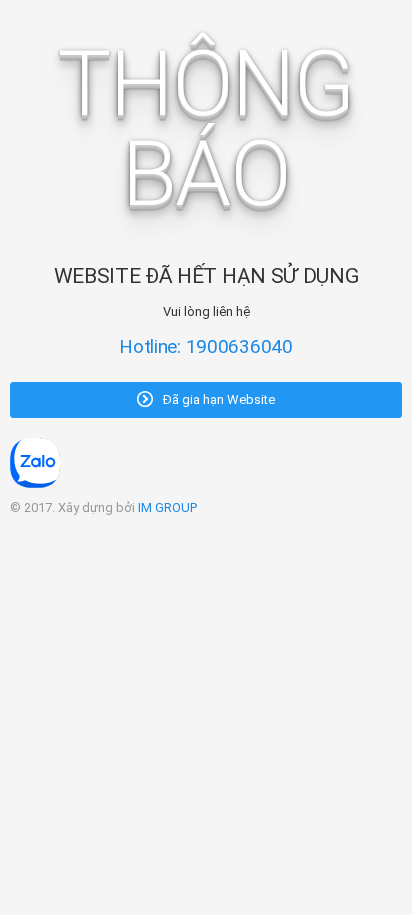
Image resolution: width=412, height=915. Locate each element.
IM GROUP (167, 507)
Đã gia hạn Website (217, 399)
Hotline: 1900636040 (206, 346)
